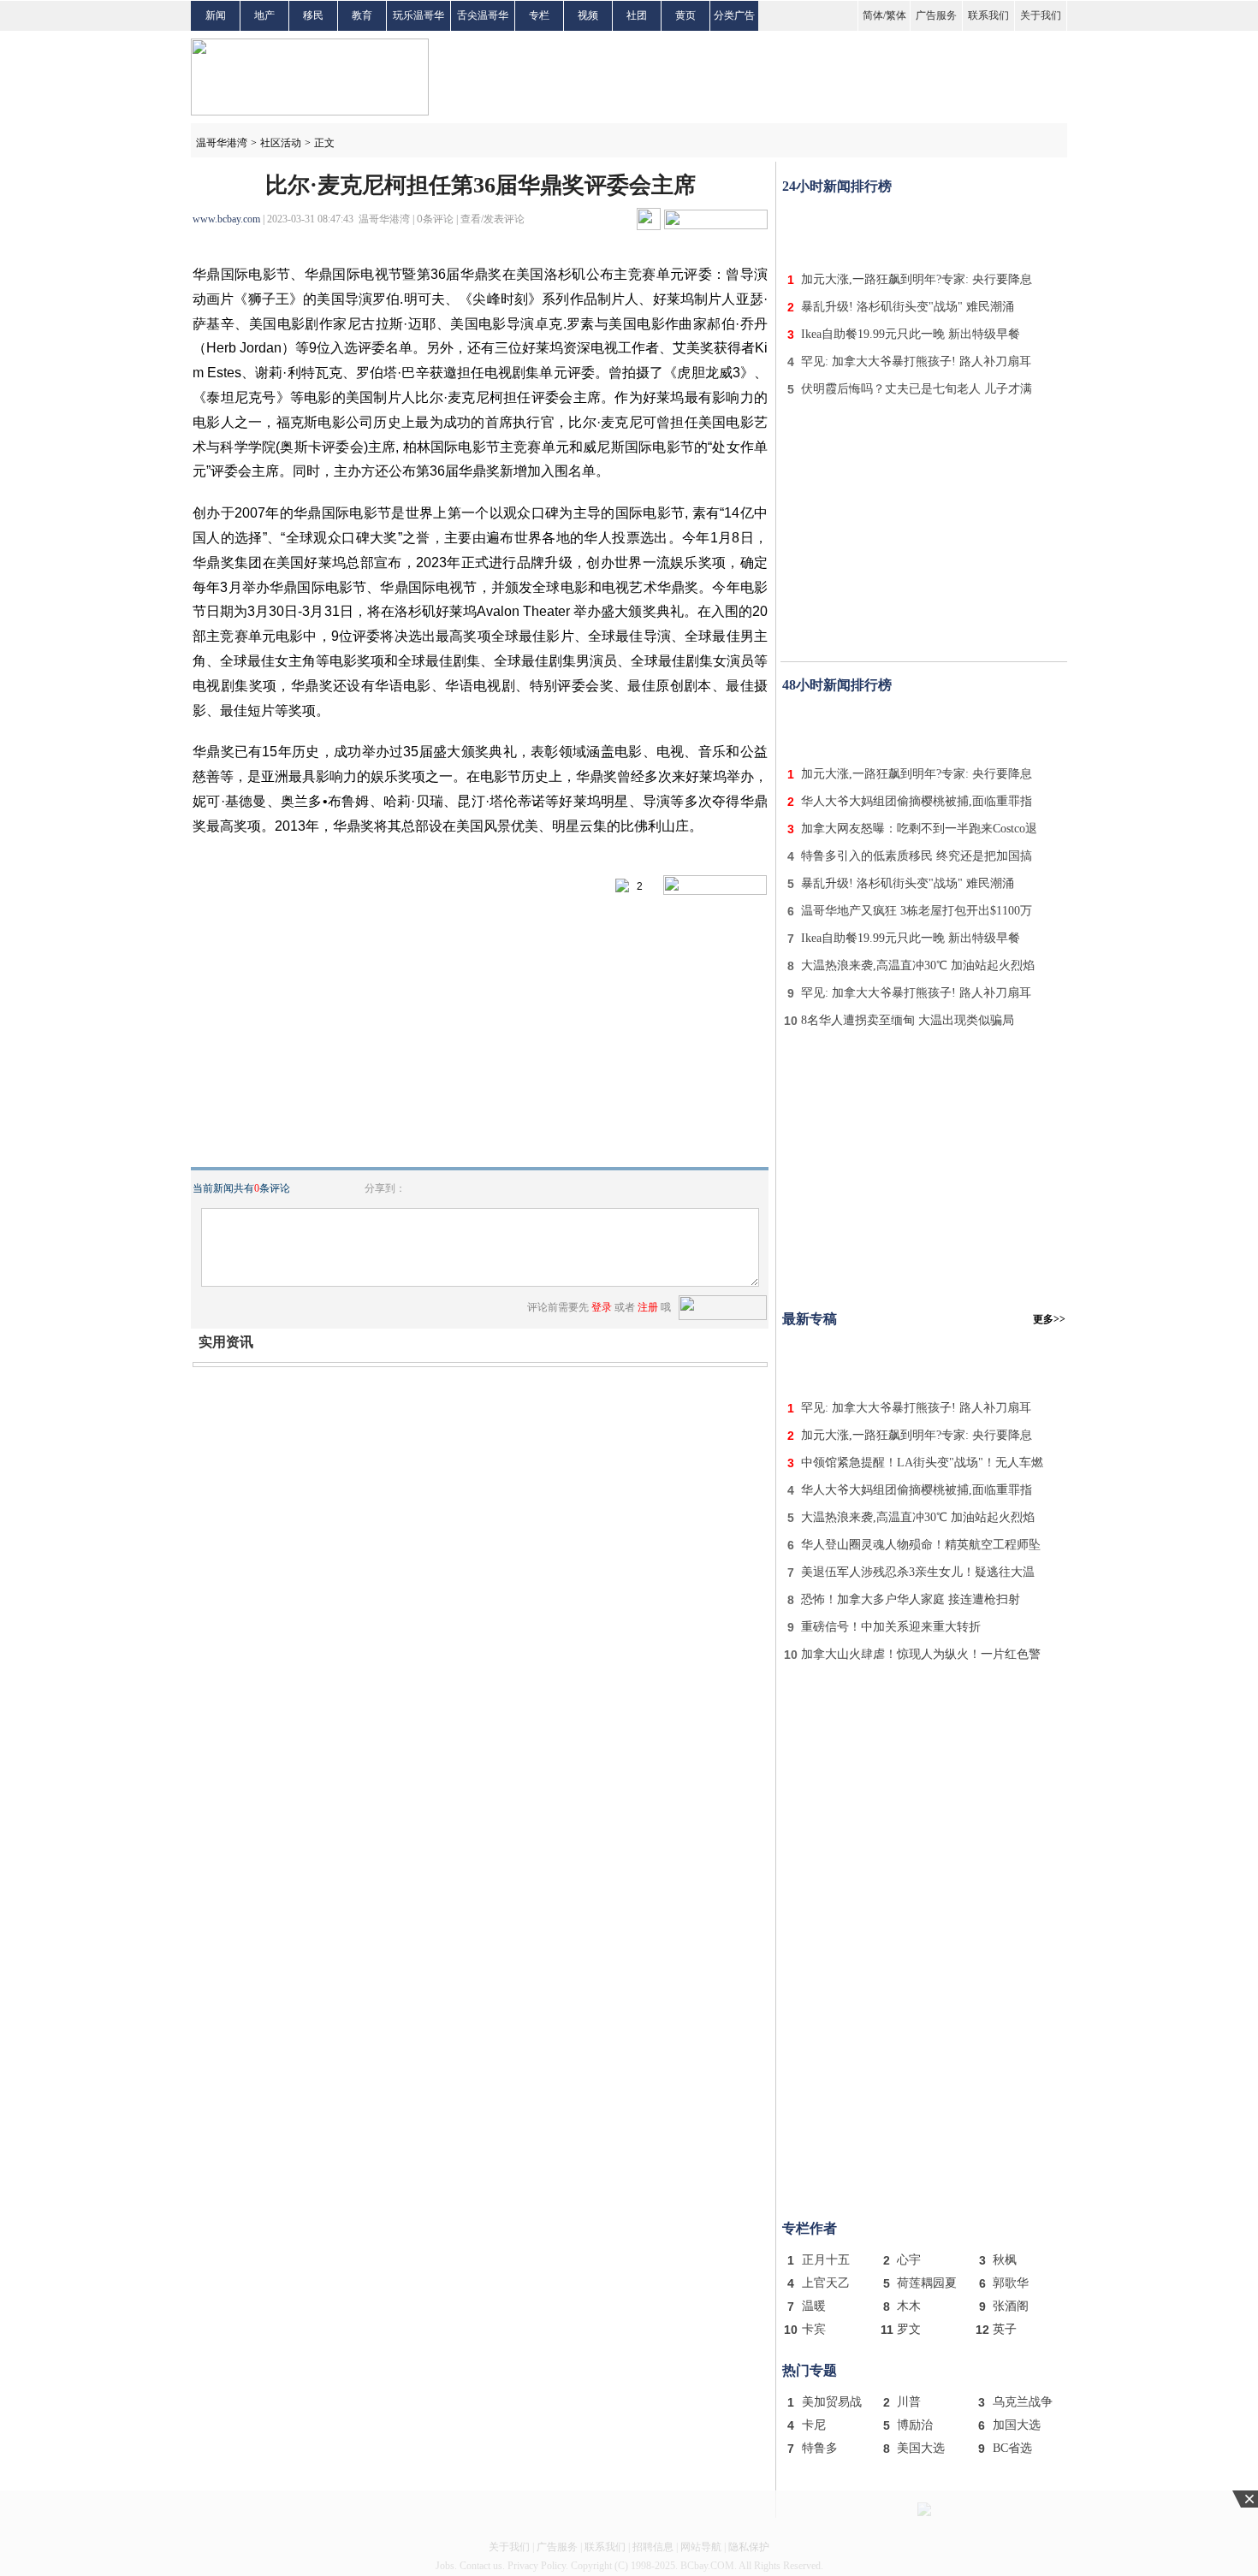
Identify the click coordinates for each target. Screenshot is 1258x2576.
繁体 (896, 15)
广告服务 (936, 15)
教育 (362, 15)
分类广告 (734, 15)
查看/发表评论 (493, 219)
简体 (873, 15)
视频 (588, 15)
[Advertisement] (924, 229)
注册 (648, 1307)
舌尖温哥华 (483, 15)
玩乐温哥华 (418, 15)
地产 (264, 15)
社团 (637, 15)
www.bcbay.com (226, 219)
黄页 (685, 15)
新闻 (216, 15)
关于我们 (1041, 15)
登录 (602, 1307)
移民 (313, 15)
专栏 (539, 15)
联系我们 (988, 15)
